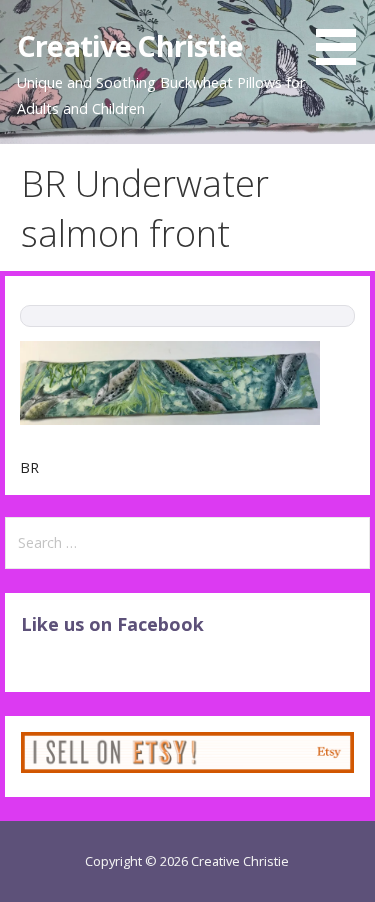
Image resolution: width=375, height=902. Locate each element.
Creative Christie (130, 45)
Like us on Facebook (112, 624)
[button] (343, 36)
